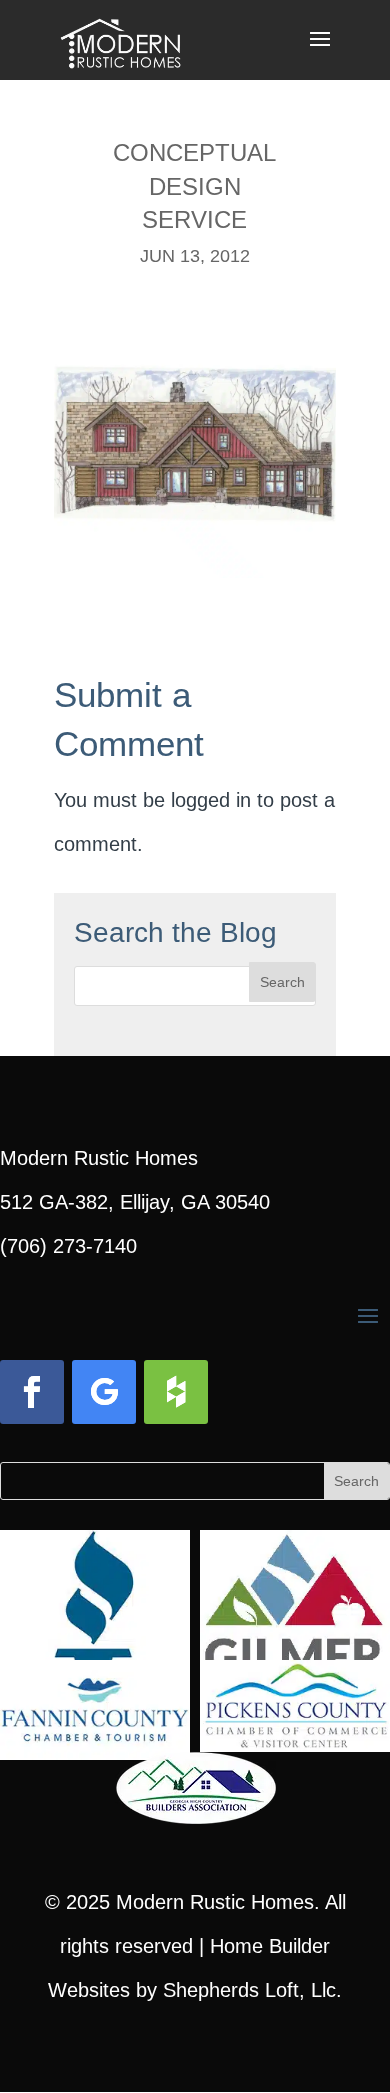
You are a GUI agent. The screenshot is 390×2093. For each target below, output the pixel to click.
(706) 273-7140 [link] (68, 1246)
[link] (120, 38)
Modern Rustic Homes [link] (215, 1902)
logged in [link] (211, 800)
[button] (320, 52)
